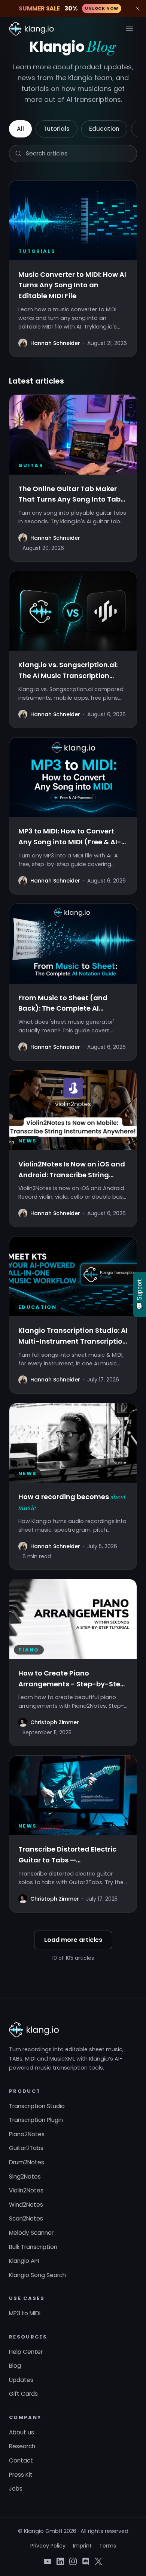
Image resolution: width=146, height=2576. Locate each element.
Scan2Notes (26, 2218)
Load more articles (73, 1940)
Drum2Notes (27, 2162)
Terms (108, 2546)
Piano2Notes (27, 2134)
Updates (21, 2380)
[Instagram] (73, 2561)
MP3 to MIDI (25, 2313)
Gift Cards (23, 2394)
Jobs (16, 2489)
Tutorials (57, 129)
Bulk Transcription (33, 2247)
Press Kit (21, 2475)
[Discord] (86, 2561)
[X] (98, 2561)
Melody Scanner (31, 2233)
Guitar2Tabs (26, 2148)
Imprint (82, 2546)
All (20, 129)
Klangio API (24, 2261)
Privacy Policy (48, 2546)
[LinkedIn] (60, 2561)
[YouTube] (48, 2561)
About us (22, 2432)
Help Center (26, 2352)
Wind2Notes (26, 2205)
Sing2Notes (25, 2177)
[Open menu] (130, 29)
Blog (15, 2366)
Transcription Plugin (36, 2120)
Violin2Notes (26, 2190)
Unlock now (102, 8)
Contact (21, 2460)
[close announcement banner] (138, 9)
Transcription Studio (37, 2106)
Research (22, 2446)
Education (104, 129)
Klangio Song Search (37, 2275)
